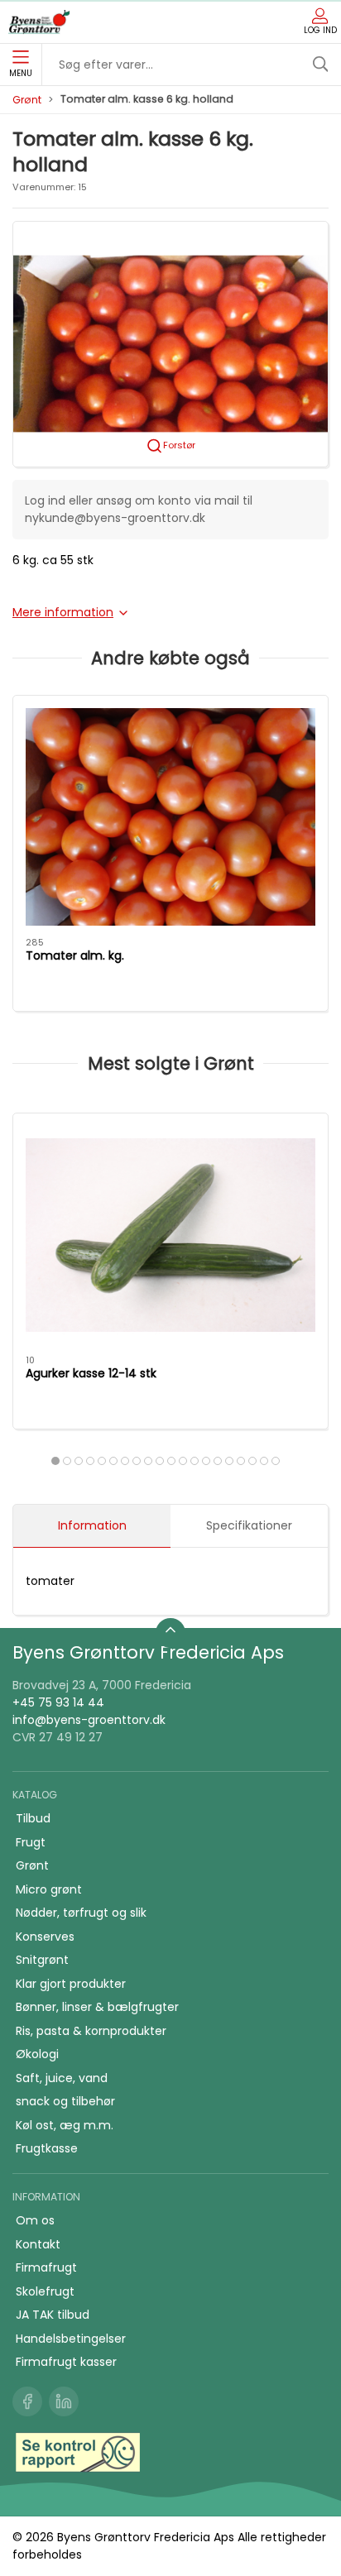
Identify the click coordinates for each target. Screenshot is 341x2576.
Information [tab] (92, 1525)
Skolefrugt (45, 2291)
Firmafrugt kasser (66, 2362)
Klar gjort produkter (71, 1984)
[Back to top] (170, 1633)
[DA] (39, 22)
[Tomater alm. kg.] (170, 817)
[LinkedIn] (64, 2401)
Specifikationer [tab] (249, 1525)
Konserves (45, 1937)
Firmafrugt (46, 2267)
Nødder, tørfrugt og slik (81, 1913)
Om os (35, 2220)
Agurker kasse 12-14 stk (91, 1373)
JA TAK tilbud (53, 2315)
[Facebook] (27, 2401)
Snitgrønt (42, 1960)
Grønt (27, 100)
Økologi (37, 2054)
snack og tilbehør (65, 2101)
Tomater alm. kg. (75, 955)
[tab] (55, 1461)
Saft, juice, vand (62, 2078)
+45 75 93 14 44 (58, 1702)
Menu (21, 73)
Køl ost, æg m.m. (65, 2125)
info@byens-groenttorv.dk (89, 1720)
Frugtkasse (47, 2148)
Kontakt (38, 2244)
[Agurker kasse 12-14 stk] (170, 1235)
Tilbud (33, 1818)
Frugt (31, 1842)
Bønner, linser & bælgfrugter (97, 2007)
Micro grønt (49, 1889)
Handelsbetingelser (71, 2339)
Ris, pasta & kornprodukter (91, 2031)
